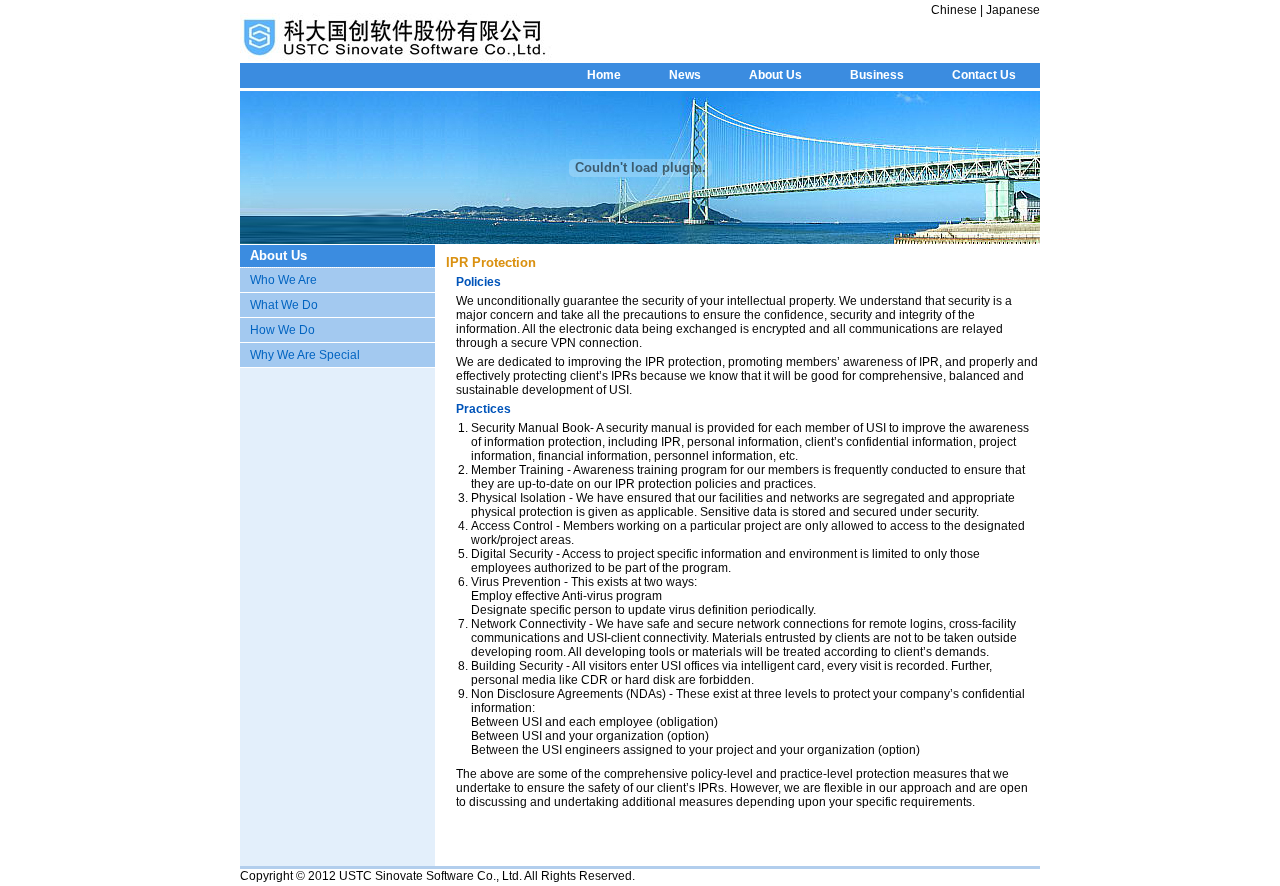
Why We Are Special (305, 355)
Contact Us (984, 75)
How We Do (282, 330)
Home (604, 75)
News (685, 75)
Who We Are (283, 280)
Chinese (955, 10)
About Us (775, 75)
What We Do (284, 305)
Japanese (1011, 10)
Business (877, 75)
